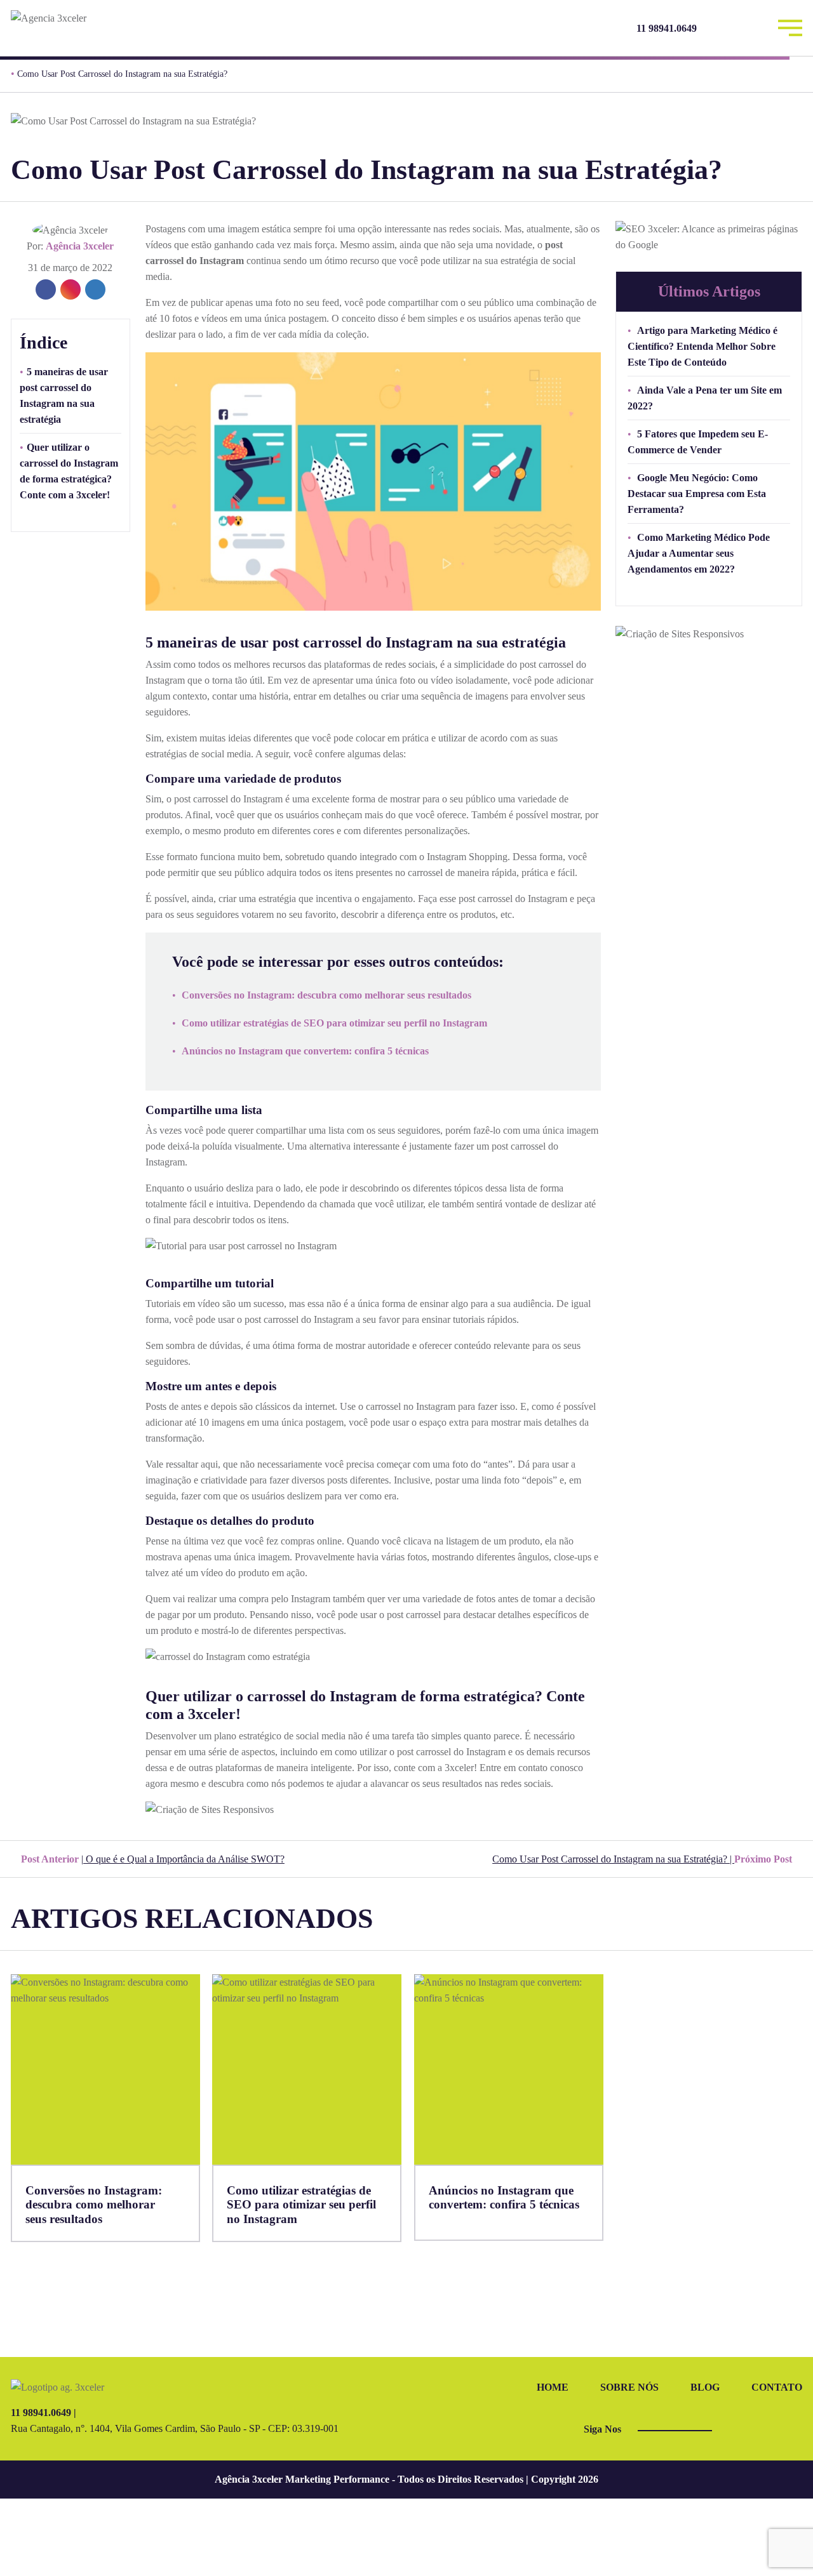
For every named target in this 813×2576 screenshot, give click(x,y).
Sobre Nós (629, 2387)
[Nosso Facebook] (721, 28)
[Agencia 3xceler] (104, 18)
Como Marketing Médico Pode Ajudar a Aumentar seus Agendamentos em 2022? (699, 553)
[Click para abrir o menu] (790, 26)
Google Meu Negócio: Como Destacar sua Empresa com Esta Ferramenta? (697, 494)
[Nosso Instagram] (737, 28)
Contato (777, 2387)
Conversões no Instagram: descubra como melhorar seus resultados (326, 995)
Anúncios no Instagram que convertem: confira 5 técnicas (305, 1051)
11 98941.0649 (667, 28)
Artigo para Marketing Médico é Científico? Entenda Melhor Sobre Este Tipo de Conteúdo (702, 346)
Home (553, 2387)
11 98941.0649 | (44, 2413)
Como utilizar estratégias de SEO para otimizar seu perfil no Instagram (334, 1023)
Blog (705, 2387)
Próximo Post (643, 1859)
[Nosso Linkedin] (754, 28)
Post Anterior (151, 1859)
